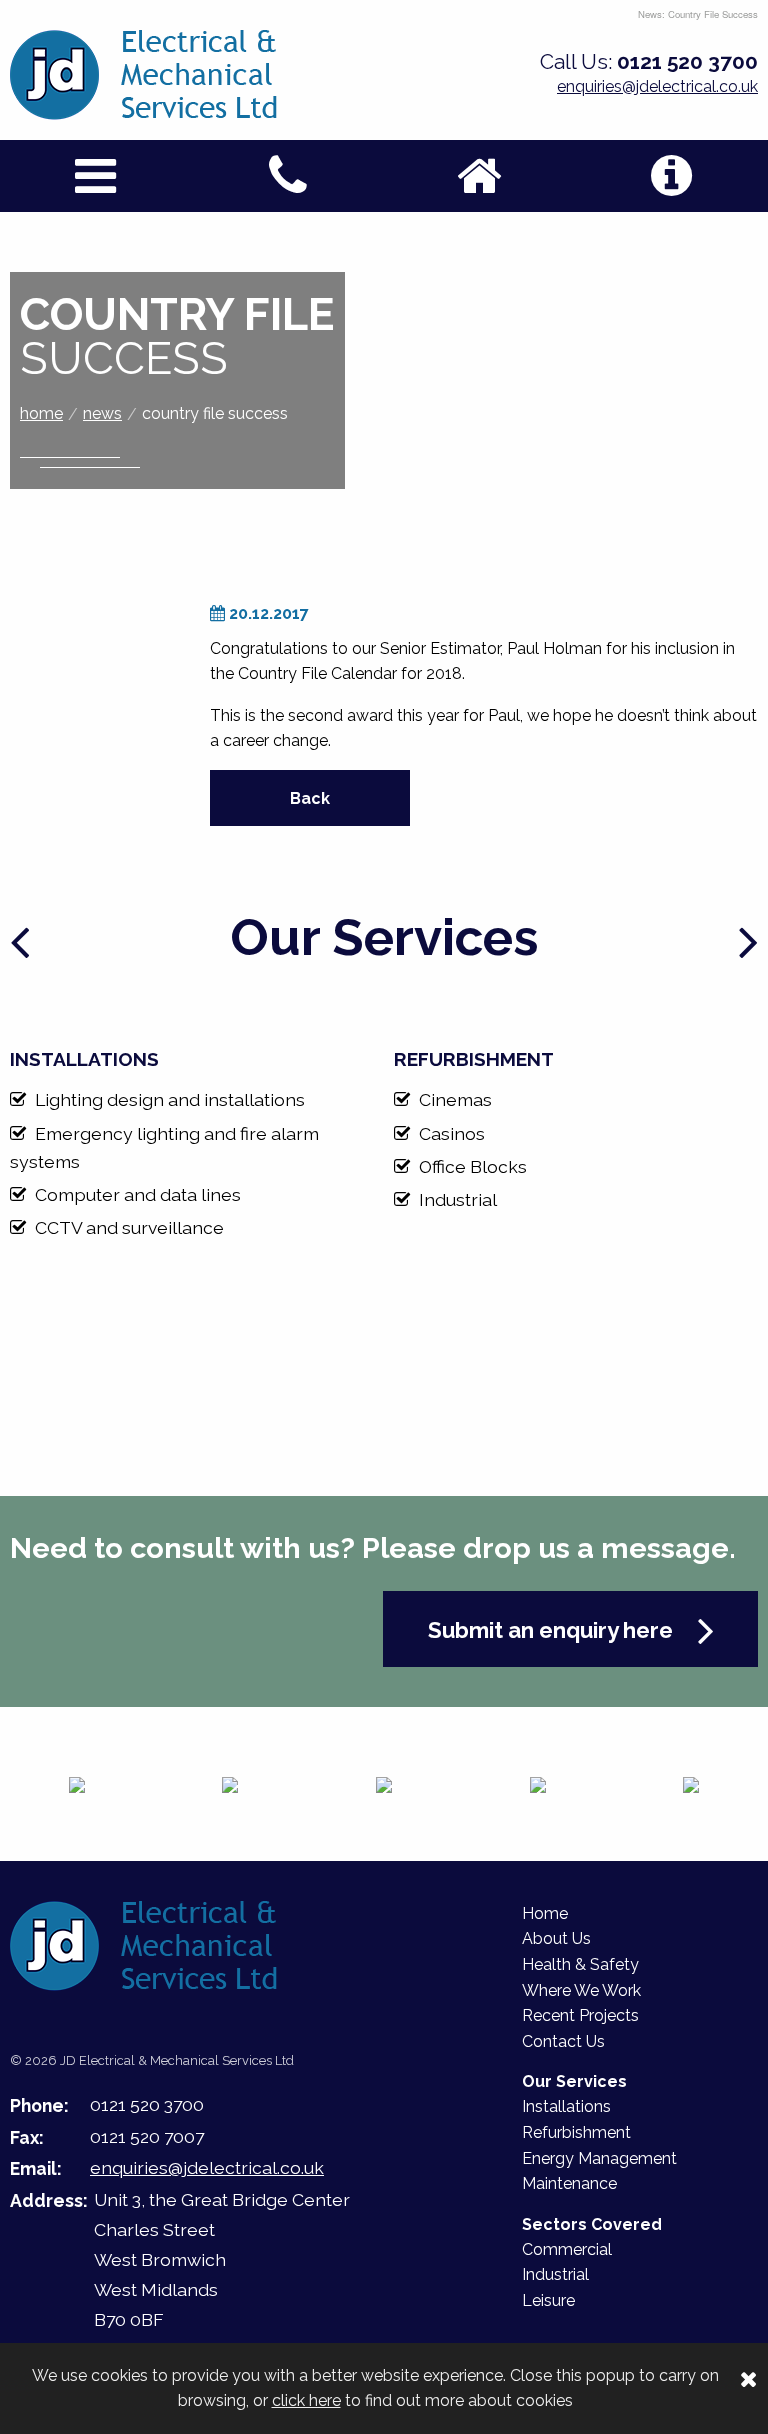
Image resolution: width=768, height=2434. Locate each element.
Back (310, 798)
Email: (36, 2168)
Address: (49, 2200)
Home (41, 413)
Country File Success (215, 413)
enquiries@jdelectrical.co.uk (657, 86)
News (102, 413)
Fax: (27, 2137)
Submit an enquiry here (553, 1630)
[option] (192, 1138)
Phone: (39, 2105)
